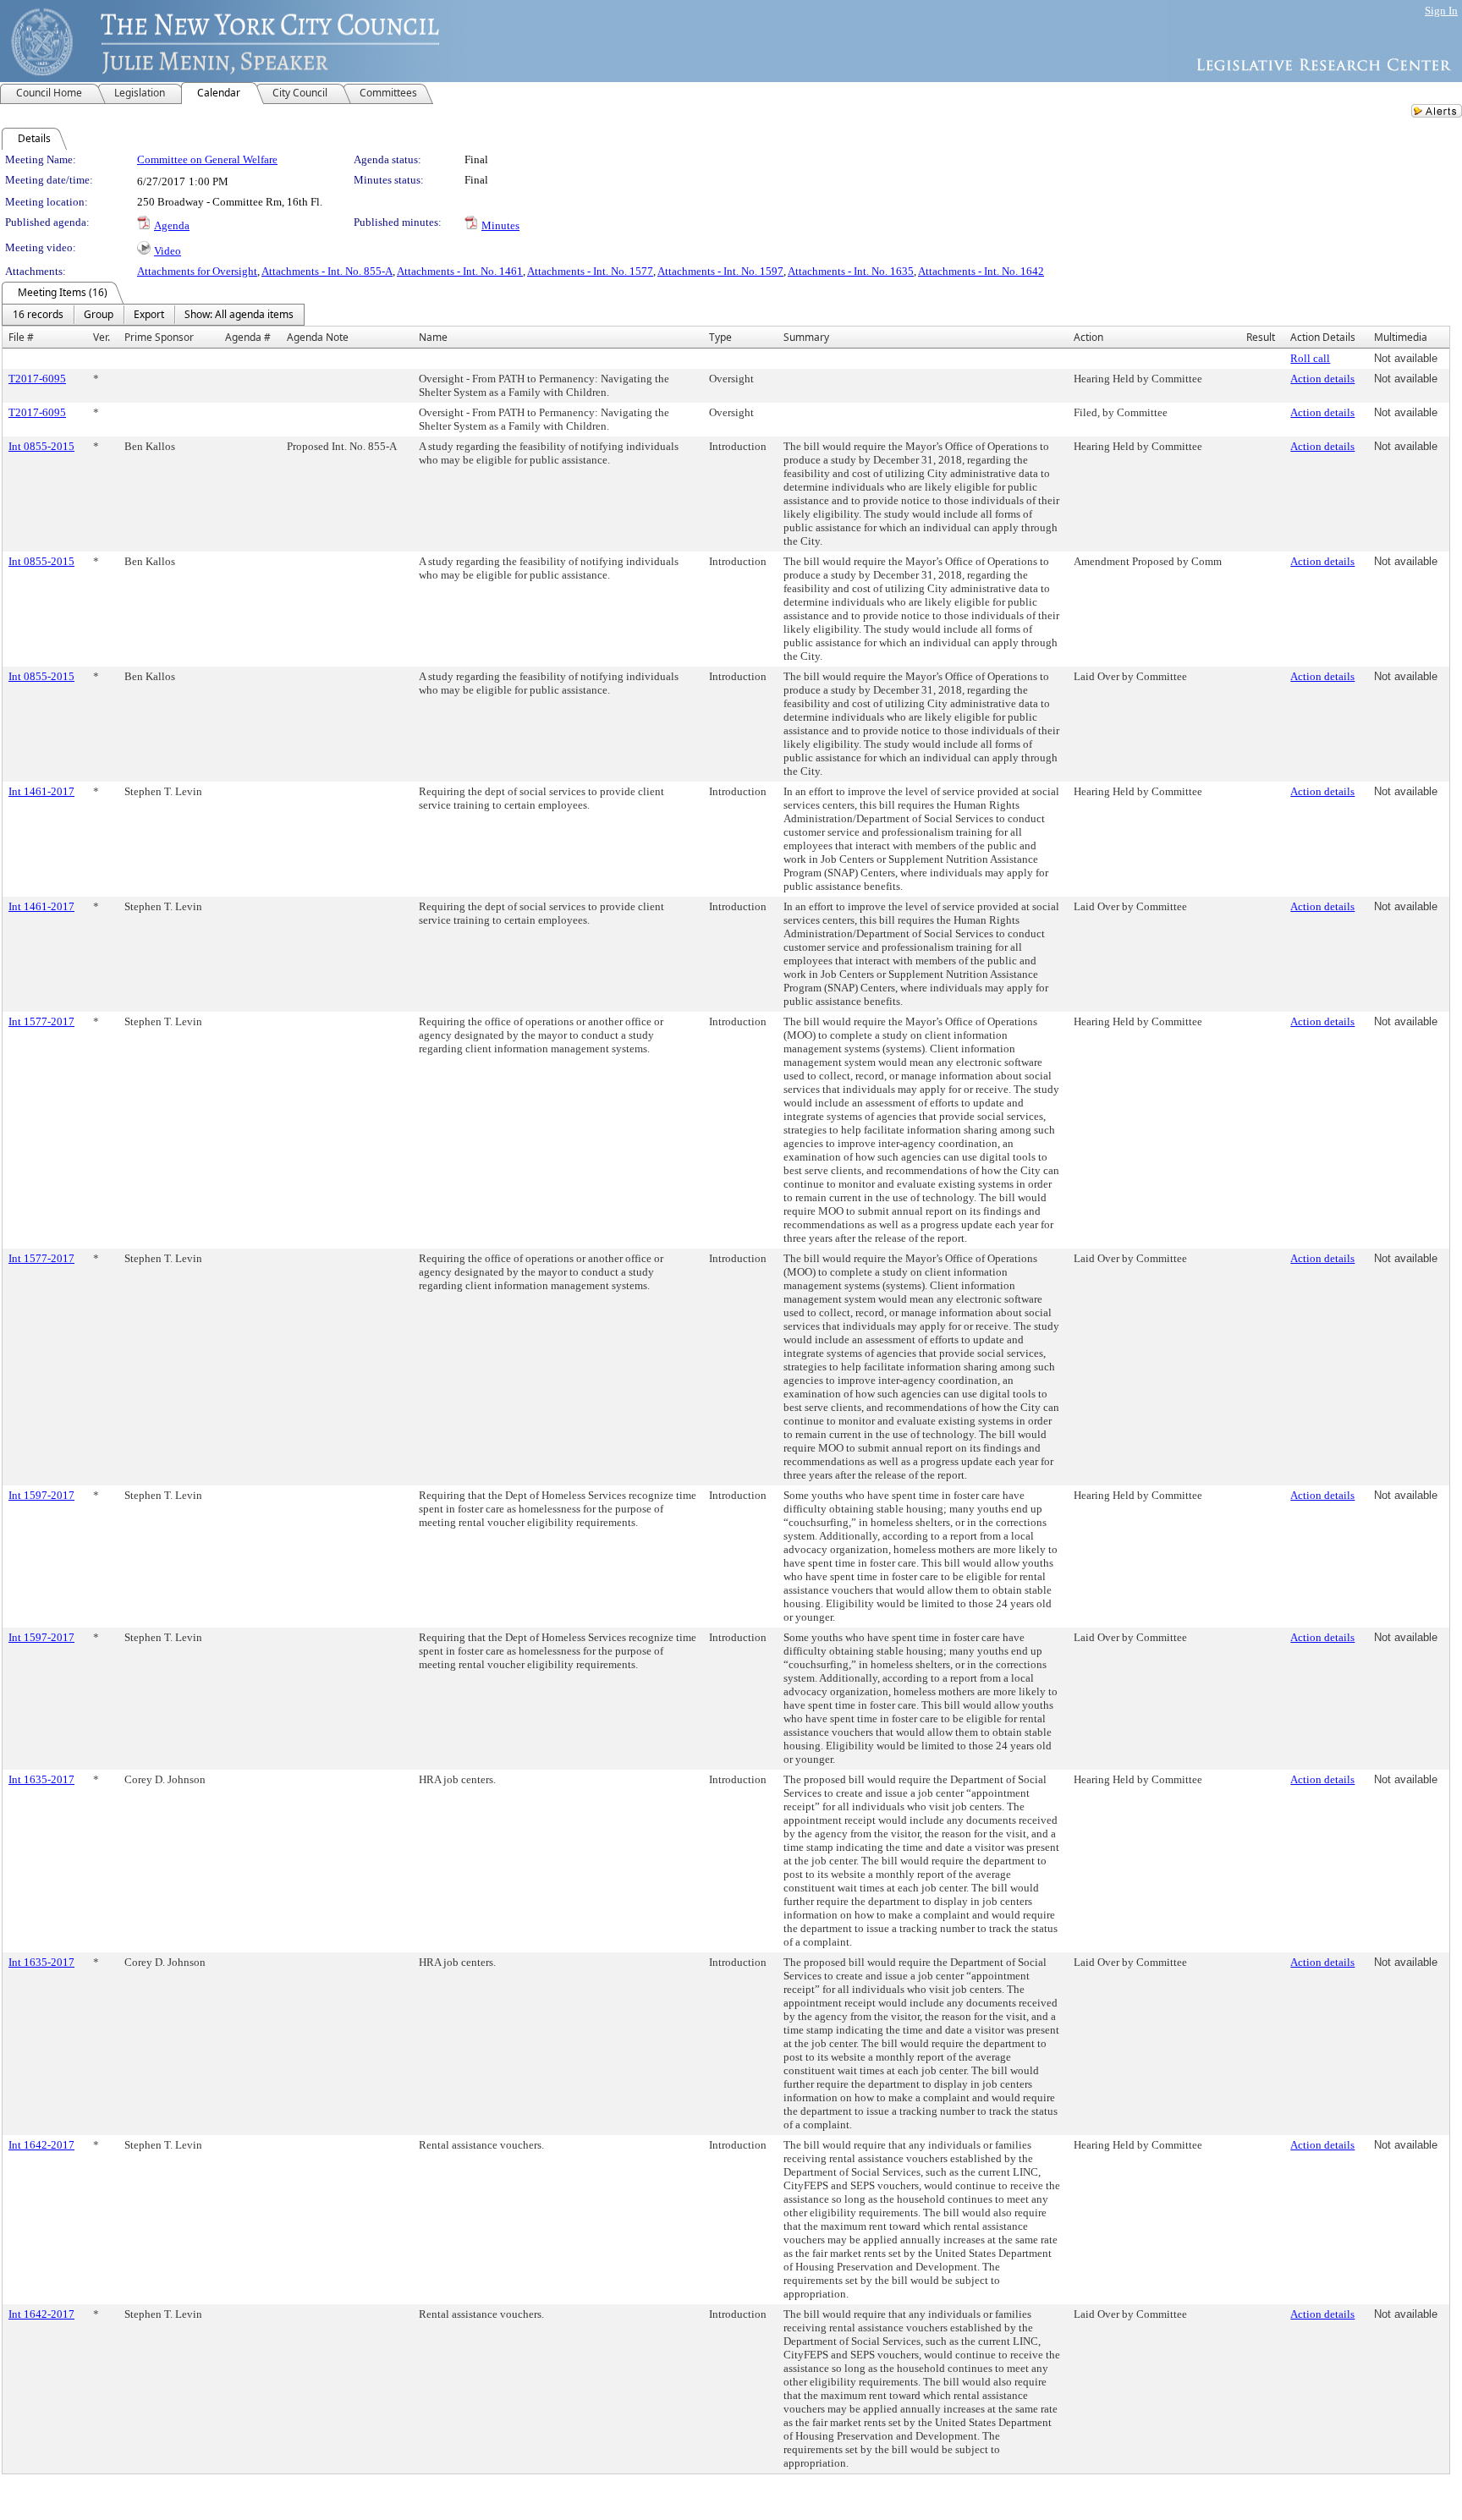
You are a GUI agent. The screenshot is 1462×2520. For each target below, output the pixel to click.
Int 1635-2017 (41, 1779)
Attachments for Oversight (197, 271)
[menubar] (153, 315)
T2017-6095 (37, 379)
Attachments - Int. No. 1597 (720, 271)
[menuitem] (38, 315)
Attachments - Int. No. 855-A (327, 271)
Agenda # (248, 337)
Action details (1322, 379)
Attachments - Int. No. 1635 (851, 271)
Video (168, 251)
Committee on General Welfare (207, 159)
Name (433, 337)
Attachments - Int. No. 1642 (981, 271)
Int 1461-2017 (41, 791)
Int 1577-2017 (41, 1021)
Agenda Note (318, 337)
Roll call (1310, 358)
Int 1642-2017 (41, 2145)
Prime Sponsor (159, 337)
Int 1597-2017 (41, 1495)
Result (1261, 337)
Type (720, 337)
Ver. (102, 337)
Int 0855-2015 (41, 446)
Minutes (500, 225)
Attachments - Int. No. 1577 (590, 271)
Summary (806, 337)
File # (21, 337)
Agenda (172, 225)
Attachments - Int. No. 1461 (460, 271)
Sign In (1441, 11)
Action (1088, 337)
